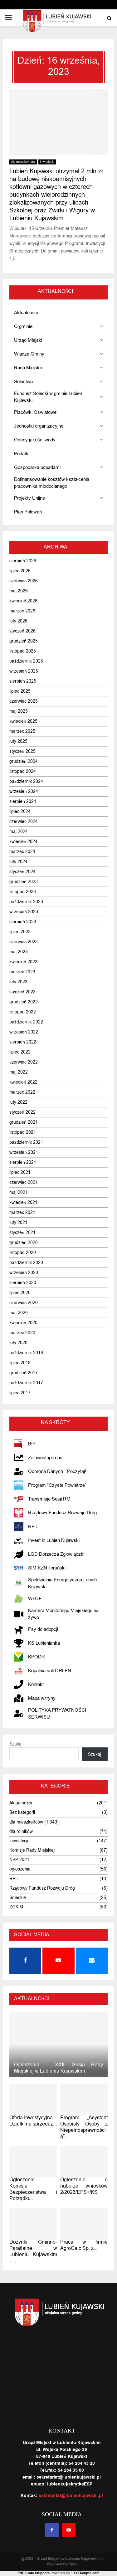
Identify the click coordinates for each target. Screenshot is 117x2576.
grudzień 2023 (24, 882)
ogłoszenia (20, 1869)
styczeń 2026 (22, 631)
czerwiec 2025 (24, 701)
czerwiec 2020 (24, 1303)
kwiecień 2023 (23, 962)
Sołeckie (18, 1898)
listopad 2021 (23, 1132)
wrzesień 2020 (24, 1273)
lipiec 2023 (20, 932)
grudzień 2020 (24, 1243)
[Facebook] (52, 2530)
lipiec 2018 (20, 1363)
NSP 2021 (19, 1860)
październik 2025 (26, 661)
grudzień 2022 (24, 1002)
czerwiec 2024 (24, 822)
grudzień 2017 (24, 1373)
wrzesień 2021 (24, 1152)
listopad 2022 (23, 1012)
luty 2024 (18, 862)
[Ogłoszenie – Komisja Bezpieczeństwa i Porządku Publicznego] (33, 2162)
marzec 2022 (22, 1092)
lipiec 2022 (20, 1052)
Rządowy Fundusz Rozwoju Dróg (42, 1888)
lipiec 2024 (20, 812)
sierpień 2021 (23, 1162)
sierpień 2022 (23, 1042)
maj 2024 (19, 832)
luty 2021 (18, 1223)
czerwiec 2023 (24, 942)
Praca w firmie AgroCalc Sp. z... (84, 2245)
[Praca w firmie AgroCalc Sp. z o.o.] (84, 2224)
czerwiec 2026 (24, 581)
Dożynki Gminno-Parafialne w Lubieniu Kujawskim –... (33, 2251)
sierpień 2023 (23, 922)
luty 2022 (18, 1102)
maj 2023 (19, 952)
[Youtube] (69, 2530)
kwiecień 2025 (23, 721)
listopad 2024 (23, 771)
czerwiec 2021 (24, 1182)
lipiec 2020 (20, 1293)
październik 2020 (26, 1263)
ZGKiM (16, 1907)
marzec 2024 (22, 852)
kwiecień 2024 (23, 842)
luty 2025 (18, 741)
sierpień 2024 (23, 801)
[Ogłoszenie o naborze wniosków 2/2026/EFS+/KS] (84, 2162)
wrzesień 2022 (24, 1032)
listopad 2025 (23, 651)
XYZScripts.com (86, 2573)
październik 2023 (26, 902)
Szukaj (16, 1744)
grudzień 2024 (24, 761)
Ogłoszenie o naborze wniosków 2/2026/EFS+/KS (84, 2186)
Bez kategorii (22, 1812)
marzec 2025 (22, 731)
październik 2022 (26, 1022)
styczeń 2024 (22, 872)
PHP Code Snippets (34, 2573)
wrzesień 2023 (24, 912)
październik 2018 (26, 1353)
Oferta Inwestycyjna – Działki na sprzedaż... (33, 2121)
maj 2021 (19, 1192)
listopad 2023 (23, 892)
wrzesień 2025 (24, 671)
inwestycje (47, 162)
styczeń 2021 (22, 1233)
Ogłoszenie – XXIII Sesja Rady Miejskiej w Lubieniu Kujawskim (58, 2068)
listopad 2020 (23, 1253)
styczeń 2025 (22, 751)
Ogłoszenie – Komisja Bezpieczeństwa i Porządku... (33, 2189)
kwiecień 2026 (23, 601)
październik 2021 (26, 1142)
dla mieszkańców (23, 162)
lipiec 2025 (20, 691)
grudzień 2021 (24, 1122)
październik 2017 (26, 1383)
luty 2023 (18, 982)
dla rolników (21, 1832)
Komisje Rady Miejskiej (32, 1850)
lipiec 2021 (20, 1172)
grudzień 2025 (24, 641)
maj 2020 (19, 1313)
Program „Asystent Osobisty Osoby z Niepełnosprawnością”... (84, 2127)
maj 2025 (19, 711)
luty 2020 (18, 1343)
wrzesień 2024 (24, 791)
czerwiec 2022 (24, 1062)
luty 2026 (18, 621)
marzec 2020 (22, 1333)
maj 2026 (19, 591)
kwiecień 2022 (23, 1082)
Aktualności (21, 1803)
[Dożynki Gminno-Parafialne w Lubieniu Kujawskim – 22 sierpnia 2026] (33, 2224)
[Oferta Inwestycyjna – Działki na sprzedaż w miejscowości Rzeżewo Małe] (33, 2100)
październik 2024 (26, 781)
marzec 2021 (22, 1213)
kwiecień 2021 (23, 1202)
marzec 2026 (22, 611)
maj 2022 (19, 1072)
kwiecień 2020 (23, 1323)
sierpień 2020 (23, 1283)
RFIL (14, 1879)
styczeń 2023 (22, 992)
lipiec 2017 (20, 1393)
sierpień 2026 (23, 561)
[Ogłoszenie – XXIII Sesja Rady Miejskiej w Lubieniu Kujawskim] (58, 2044)
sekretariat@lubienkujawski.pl (71, 2496)
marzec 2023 (22, 972)
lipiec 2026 (20, 571)
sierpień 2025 (23, 681)
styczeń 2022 (22, 1112)
